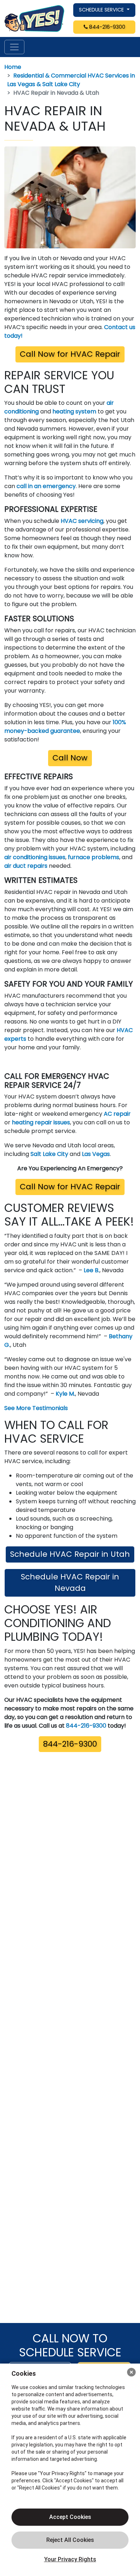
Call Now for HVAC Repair (70, 354)
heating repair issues (41, 1122)
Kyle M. (65, 1394)
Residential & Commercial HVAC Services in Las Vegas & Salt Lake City (71, 80)
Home (13, 67)
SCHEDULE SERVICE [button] (102, 10)
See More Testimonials (36, 1408)
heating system (74, 411)
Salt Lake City (49, 1154)
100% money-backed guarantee (65, 727)
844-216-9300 (106, 27)
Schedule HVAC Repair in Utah (70, 1554)
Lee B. (92, 1270)
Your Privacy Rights (70, 2559)
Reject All (70, 2540)
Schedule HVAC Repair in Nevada (70, 1582)
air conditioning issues (35, 857)
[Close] (131, 2372)
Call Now (70, 758)
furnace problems (94, 857)
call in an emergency (46, 486)
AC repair (117, 1114)
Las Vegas (96, 1154)
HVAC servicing (82, 521)
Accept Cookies (70, 2517)
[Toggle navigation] (14, 47)
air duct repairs (26, 866)
